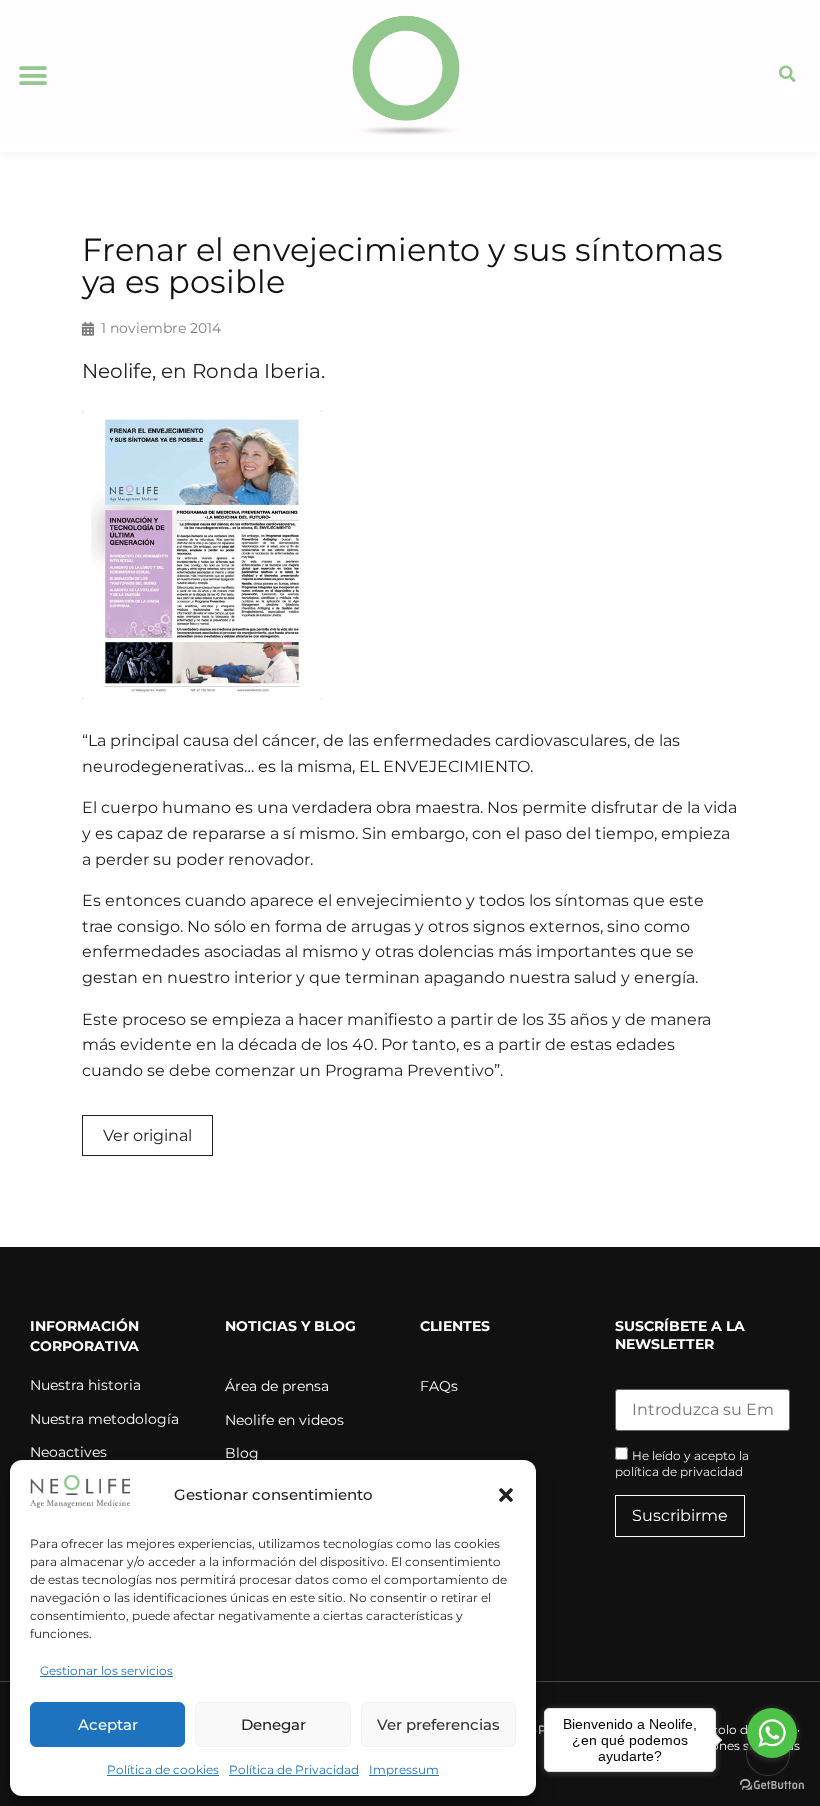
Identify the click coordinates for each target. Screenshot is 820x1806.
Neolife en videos (284, 1420)
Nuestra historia (85, 1385)
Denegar (273, 1724)
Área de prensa (277, 1386)
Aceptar (108, 1724)
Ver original (147, 1135)
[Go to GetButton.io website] (772, 1785)
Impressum (404, 1769)
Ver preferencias (438, 1724)
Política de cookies (163, 1769)
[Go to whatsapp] (772, 1733)
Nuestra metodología (104, 1419)
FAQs (439, 1386)
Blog (242, 1453)
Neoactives (68, 1452)
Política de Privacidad (294, 1769)
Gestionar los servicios (106, 1670)
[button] (506, 1495)
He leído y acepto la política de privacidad (682, 1463)
